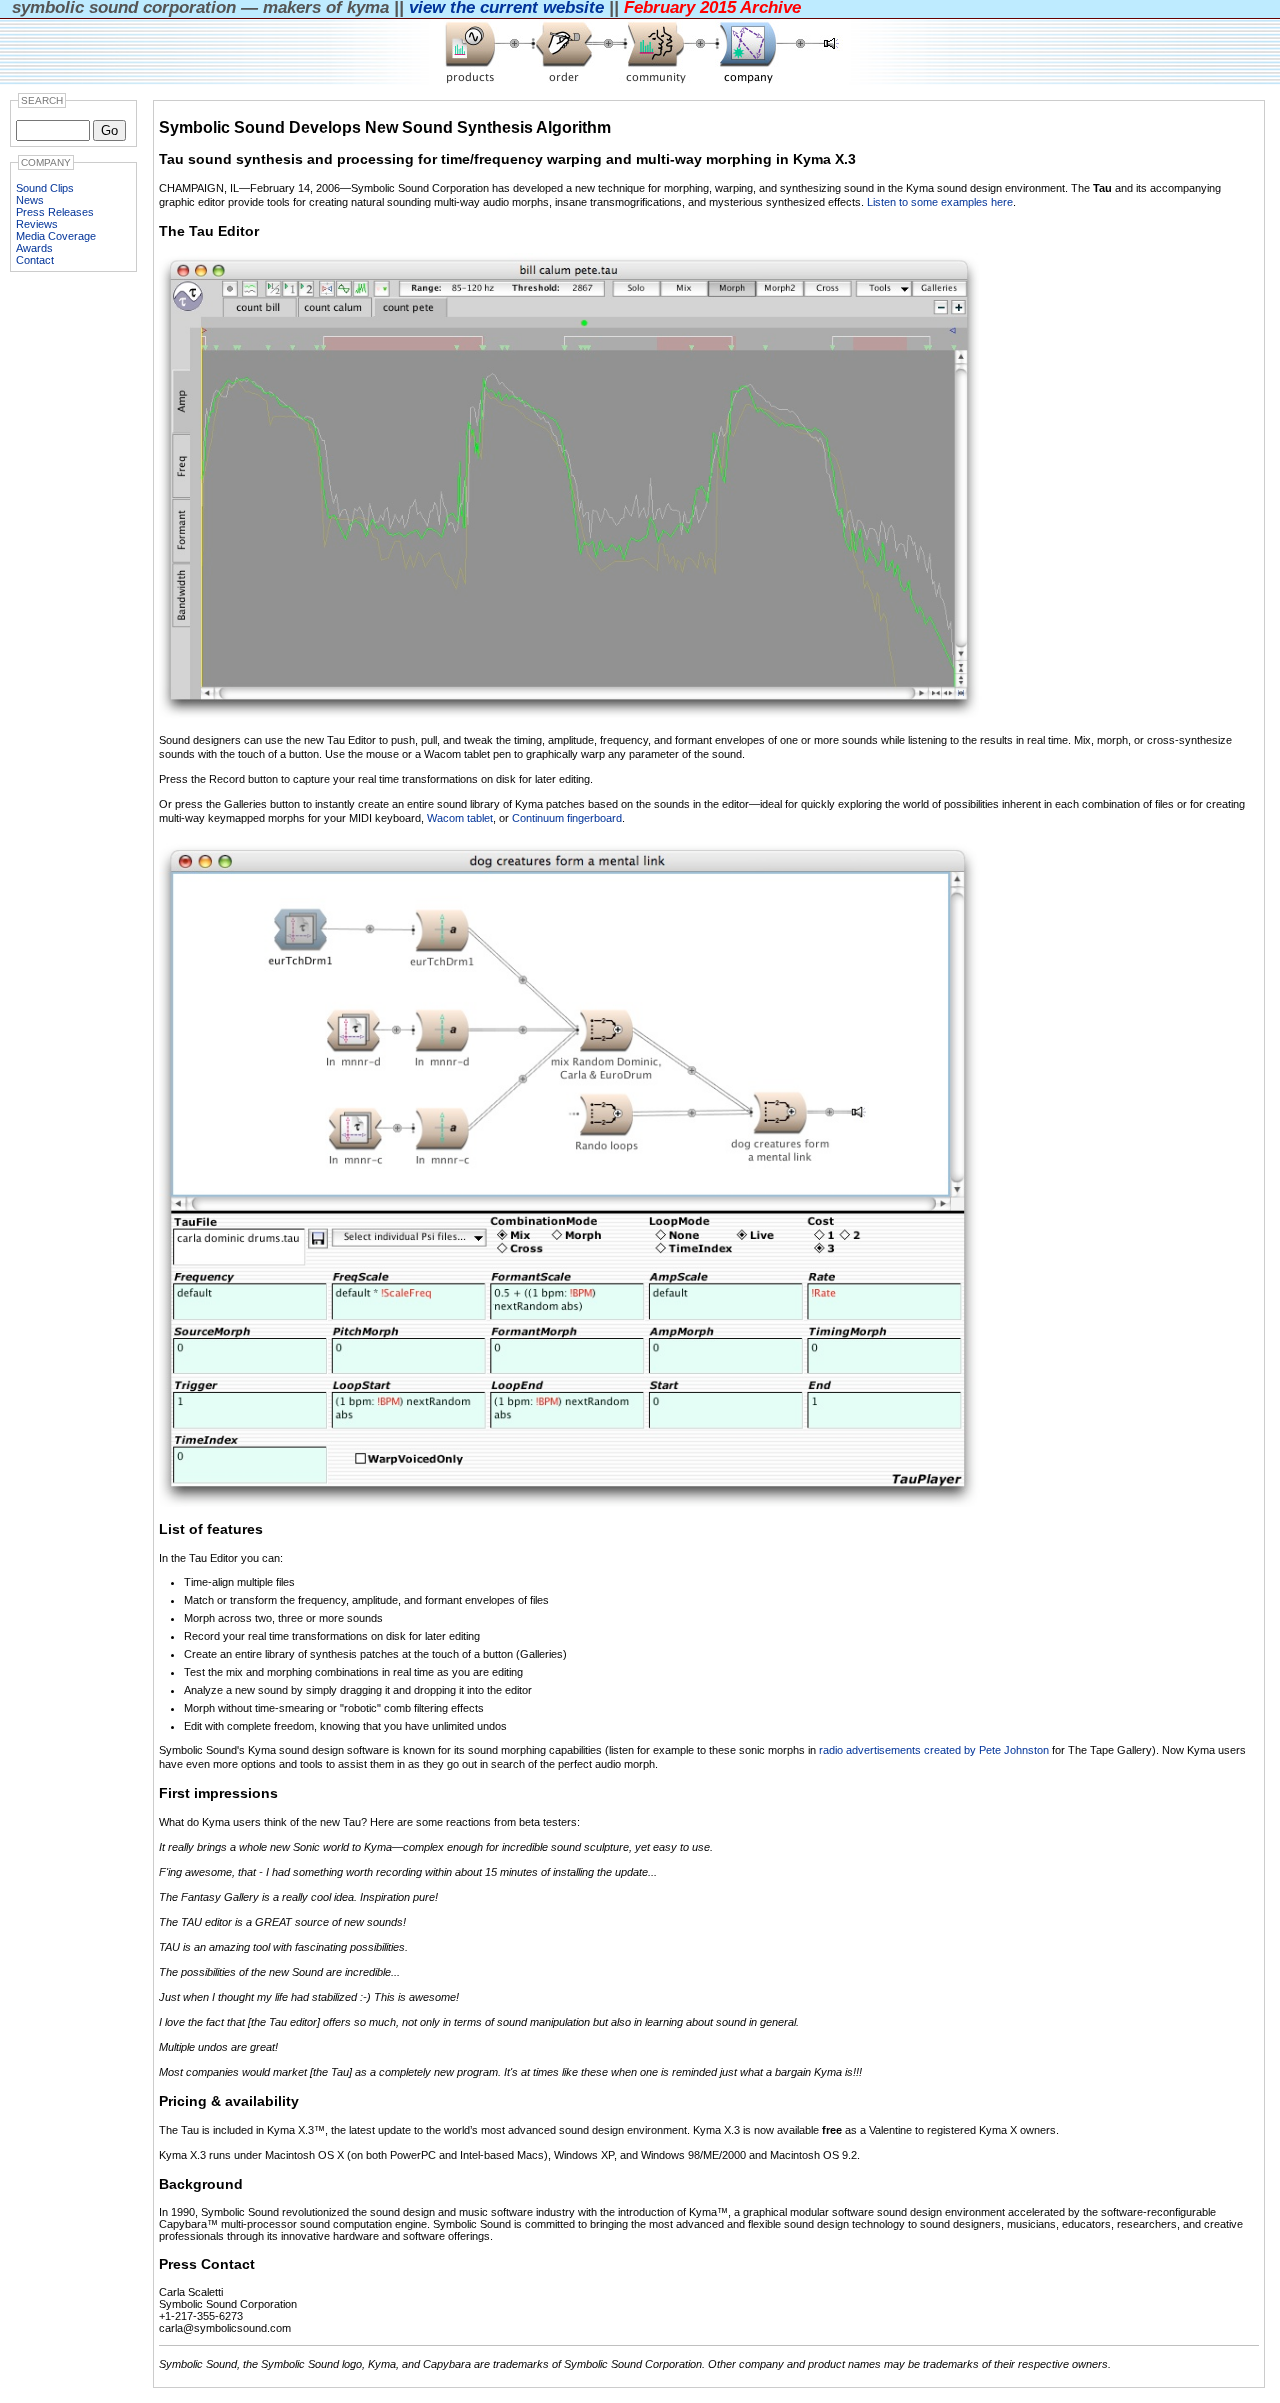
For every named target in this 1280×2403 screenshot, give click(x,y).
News (30, 200)
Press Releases (55, 212)
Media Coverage (56, 236)
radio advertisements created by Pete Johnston (934, 1750)
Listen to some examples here (940, 202)
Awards (34, 248)
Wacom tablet (460, 818)
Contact (35, 260)
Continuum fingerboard (567, 818)
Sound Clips (45, 188)
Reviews (37, 224)
